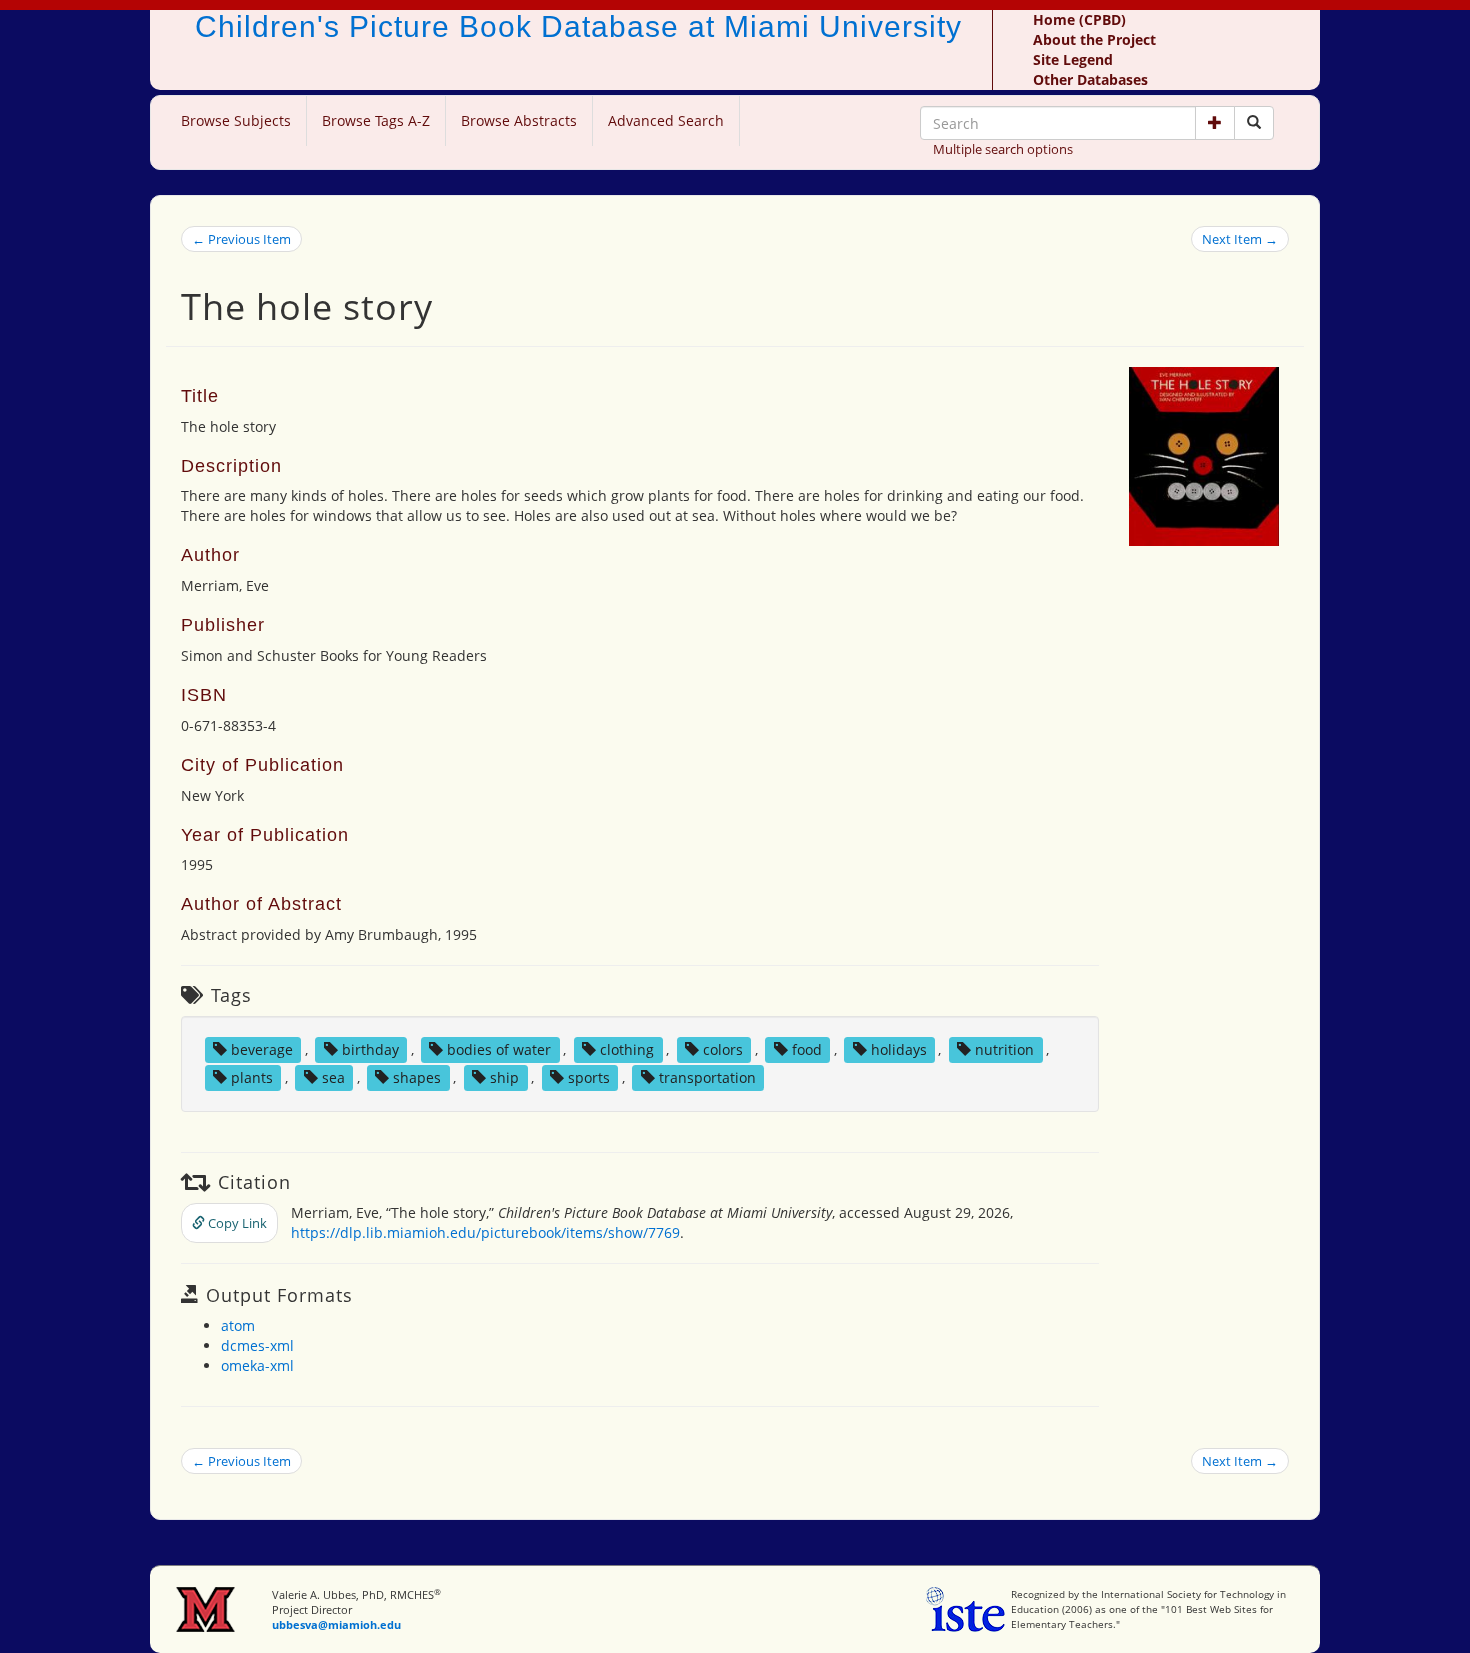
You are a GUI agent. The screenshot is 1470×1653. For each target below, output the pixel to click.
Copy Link (236, 1223)
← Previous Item (241, 239)
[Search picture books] (1254, 123)
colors (723, 1049)
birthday (370, 1049)
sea (333, 1077)
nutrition (1004, 1049)
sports (589, 1077)
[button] (1215, 123)
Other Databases (1090, 79)
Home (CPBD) (1079, 19)
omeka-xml (257, 1365)
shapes (417, 1077)
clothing (627, 1049)
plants (252, 1077)
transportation (707, 1077)
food (807, 1049)
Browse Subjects (236, 120)
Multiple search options (1003, 149)
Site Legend (1073, 59)
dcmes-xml (257, 1345)
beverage (262, 1049)
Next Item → (1240, 239)
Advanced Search (666, 120)
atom (238, 1325)
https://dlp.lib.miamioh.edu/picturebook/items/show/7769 (485, 1232)
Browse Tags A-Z (376, 120)
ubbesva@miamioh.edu (336, 1624)
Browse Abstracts (519, 120)
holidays (899, 1049)
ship (504, 1077)
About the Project (1094, 39)
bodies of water (499, 1049)
